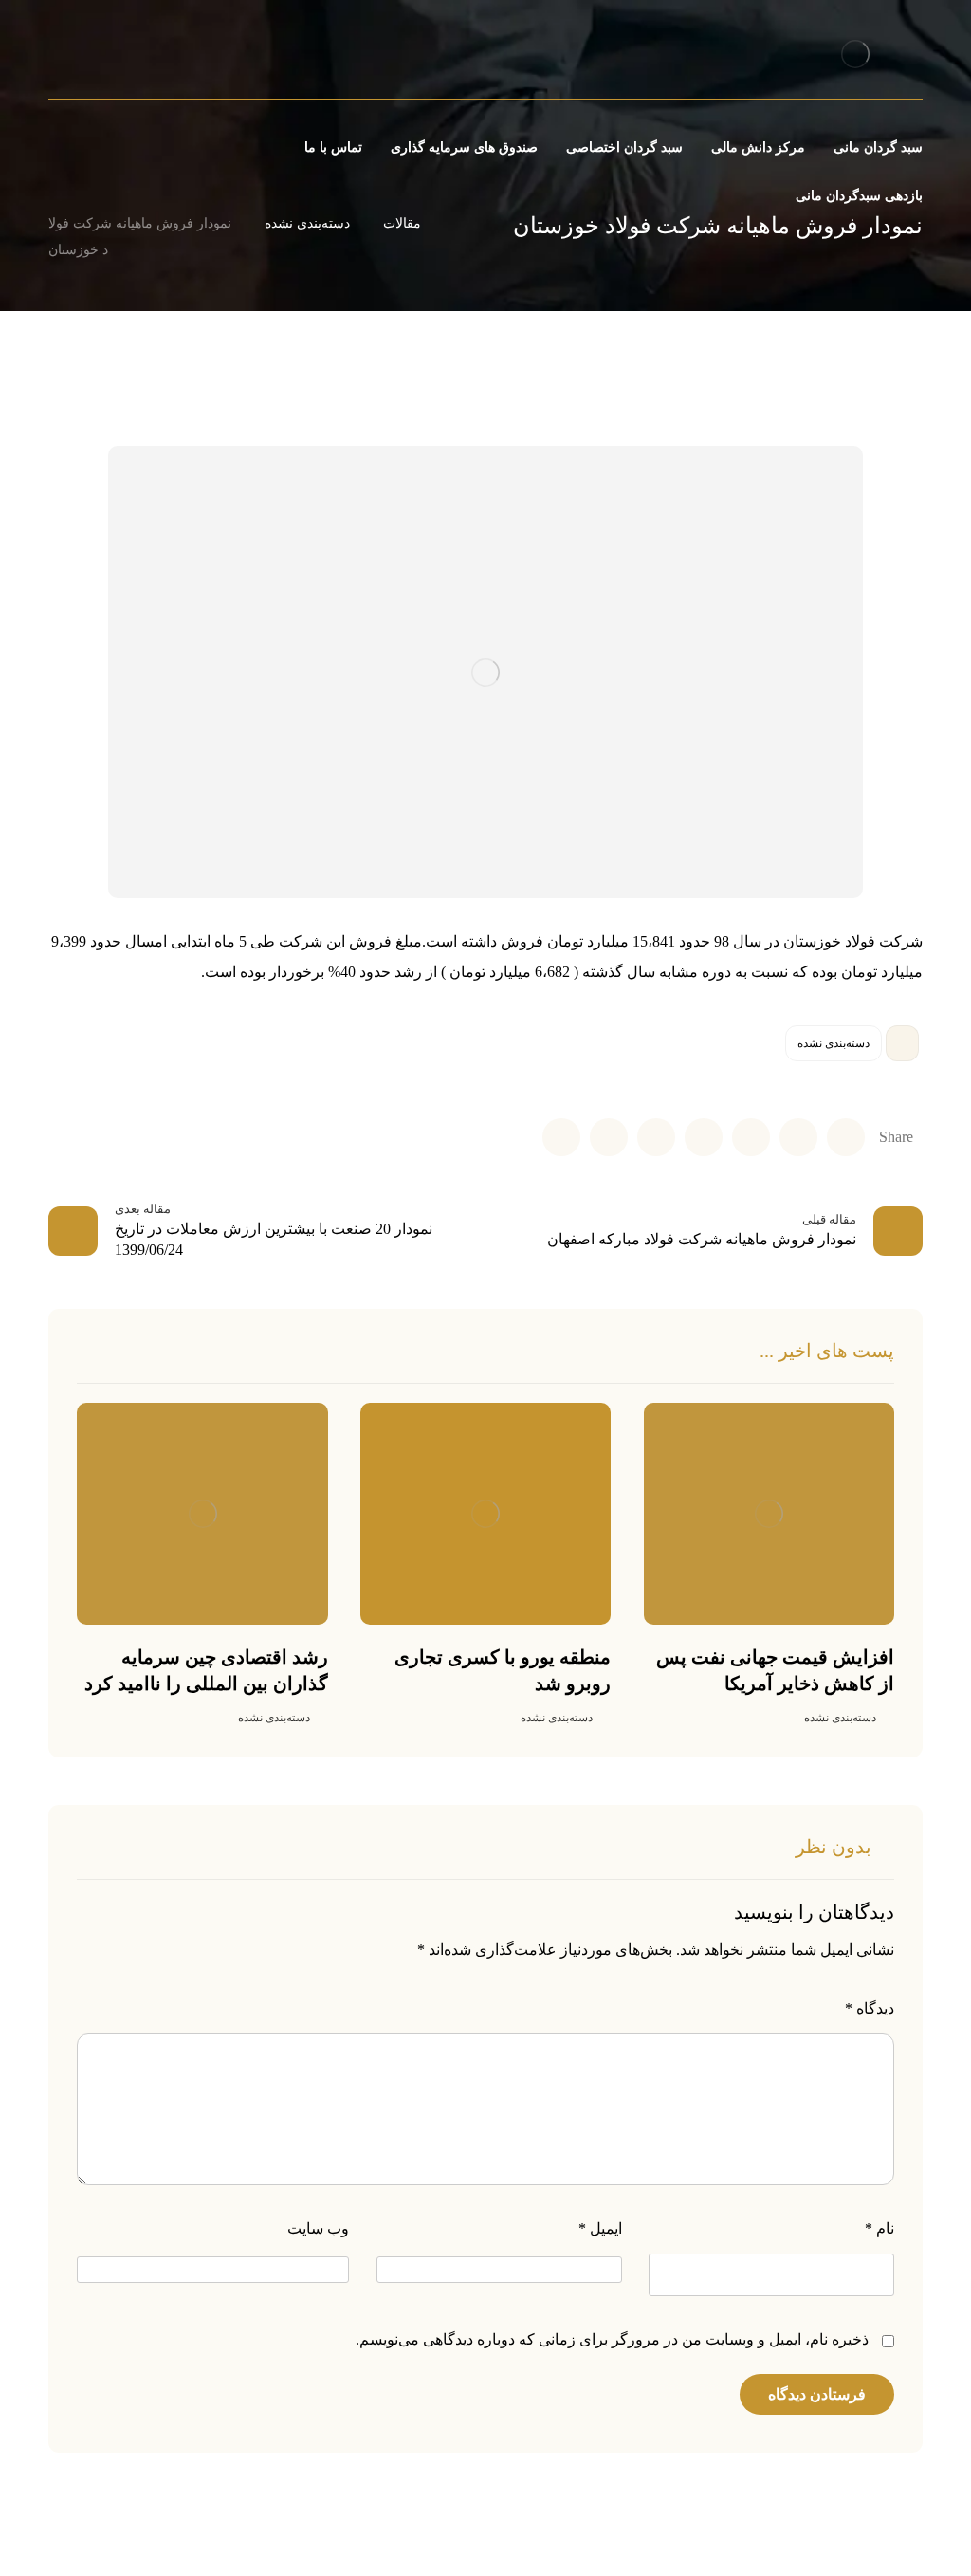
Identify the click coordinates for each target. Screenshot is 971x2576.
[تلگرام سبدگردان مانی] (83, 57)
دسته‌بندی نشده (834, 1043)
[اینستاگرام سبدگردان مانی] (116, 57)
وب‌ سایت (318, 2228)
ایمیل (600, 2228)
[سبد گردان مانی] (856, 54)
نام (879, 2228)
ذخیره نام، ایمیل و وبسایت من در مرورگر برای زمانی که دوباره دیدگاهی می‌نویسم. (612, 2339)
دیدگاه (870, 2008)
